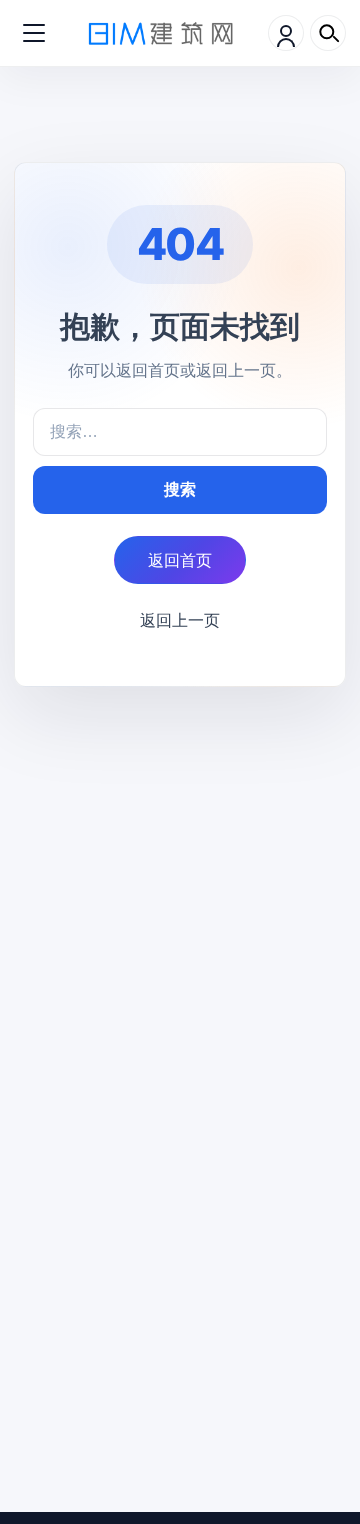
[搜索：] (180, 432)
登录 (286, 33)
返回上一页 (180, 620)
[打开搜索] (328, 33)
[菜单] (34, 33)
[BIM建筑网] (161, 32)
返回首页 (180, 560)
